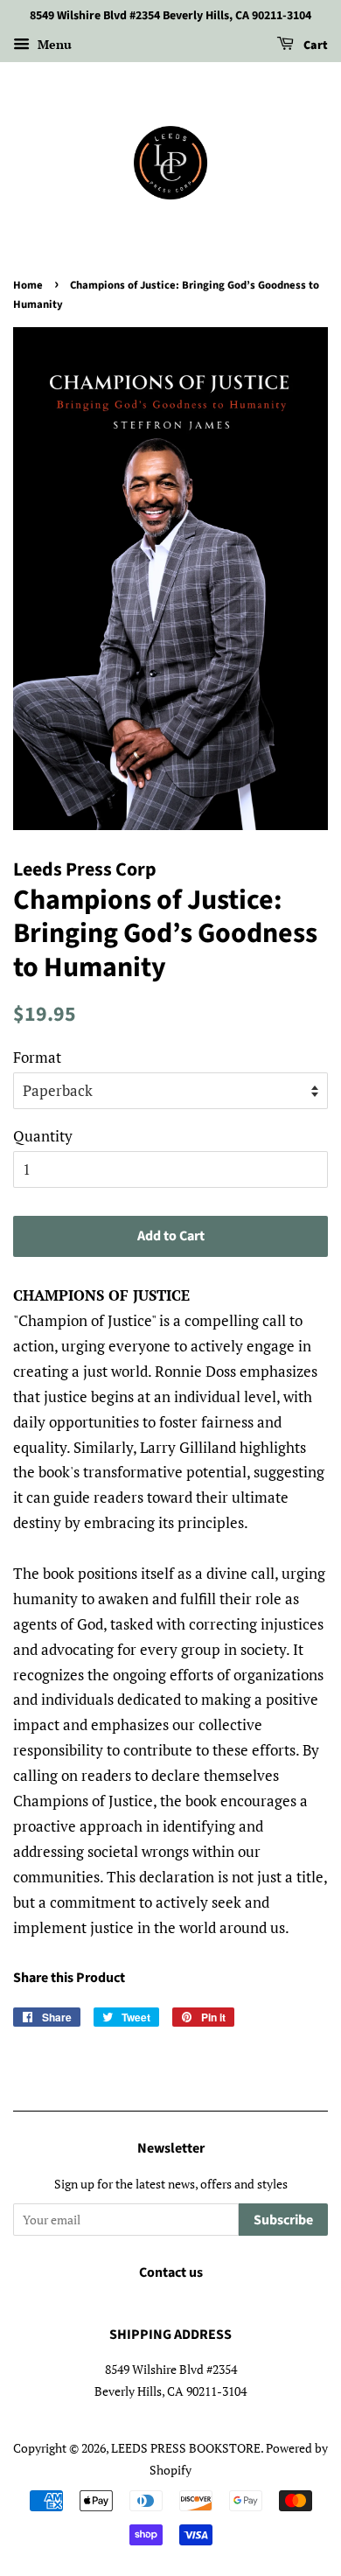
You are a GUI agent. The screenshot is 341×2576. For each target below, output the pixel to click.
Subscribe (283, 2220)
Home (28, 285)
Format (37, 1057)
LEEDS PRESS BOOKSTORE (186, 2448)
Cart (314, 45)
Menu (53, 44)
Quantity (43, 1136)
